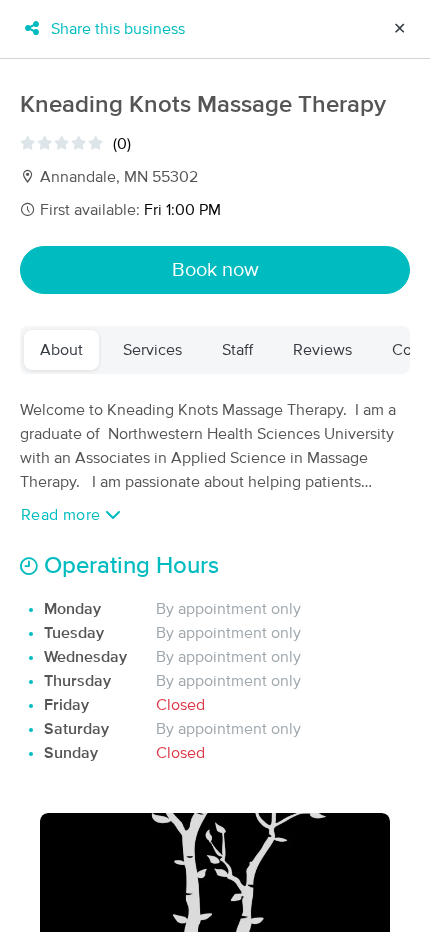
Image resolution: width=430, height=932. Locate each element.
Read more (63, 515)
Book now (215, 270)
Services (152, 350)
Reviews (322, 350)
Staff (237, 350)
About (61, 350)
